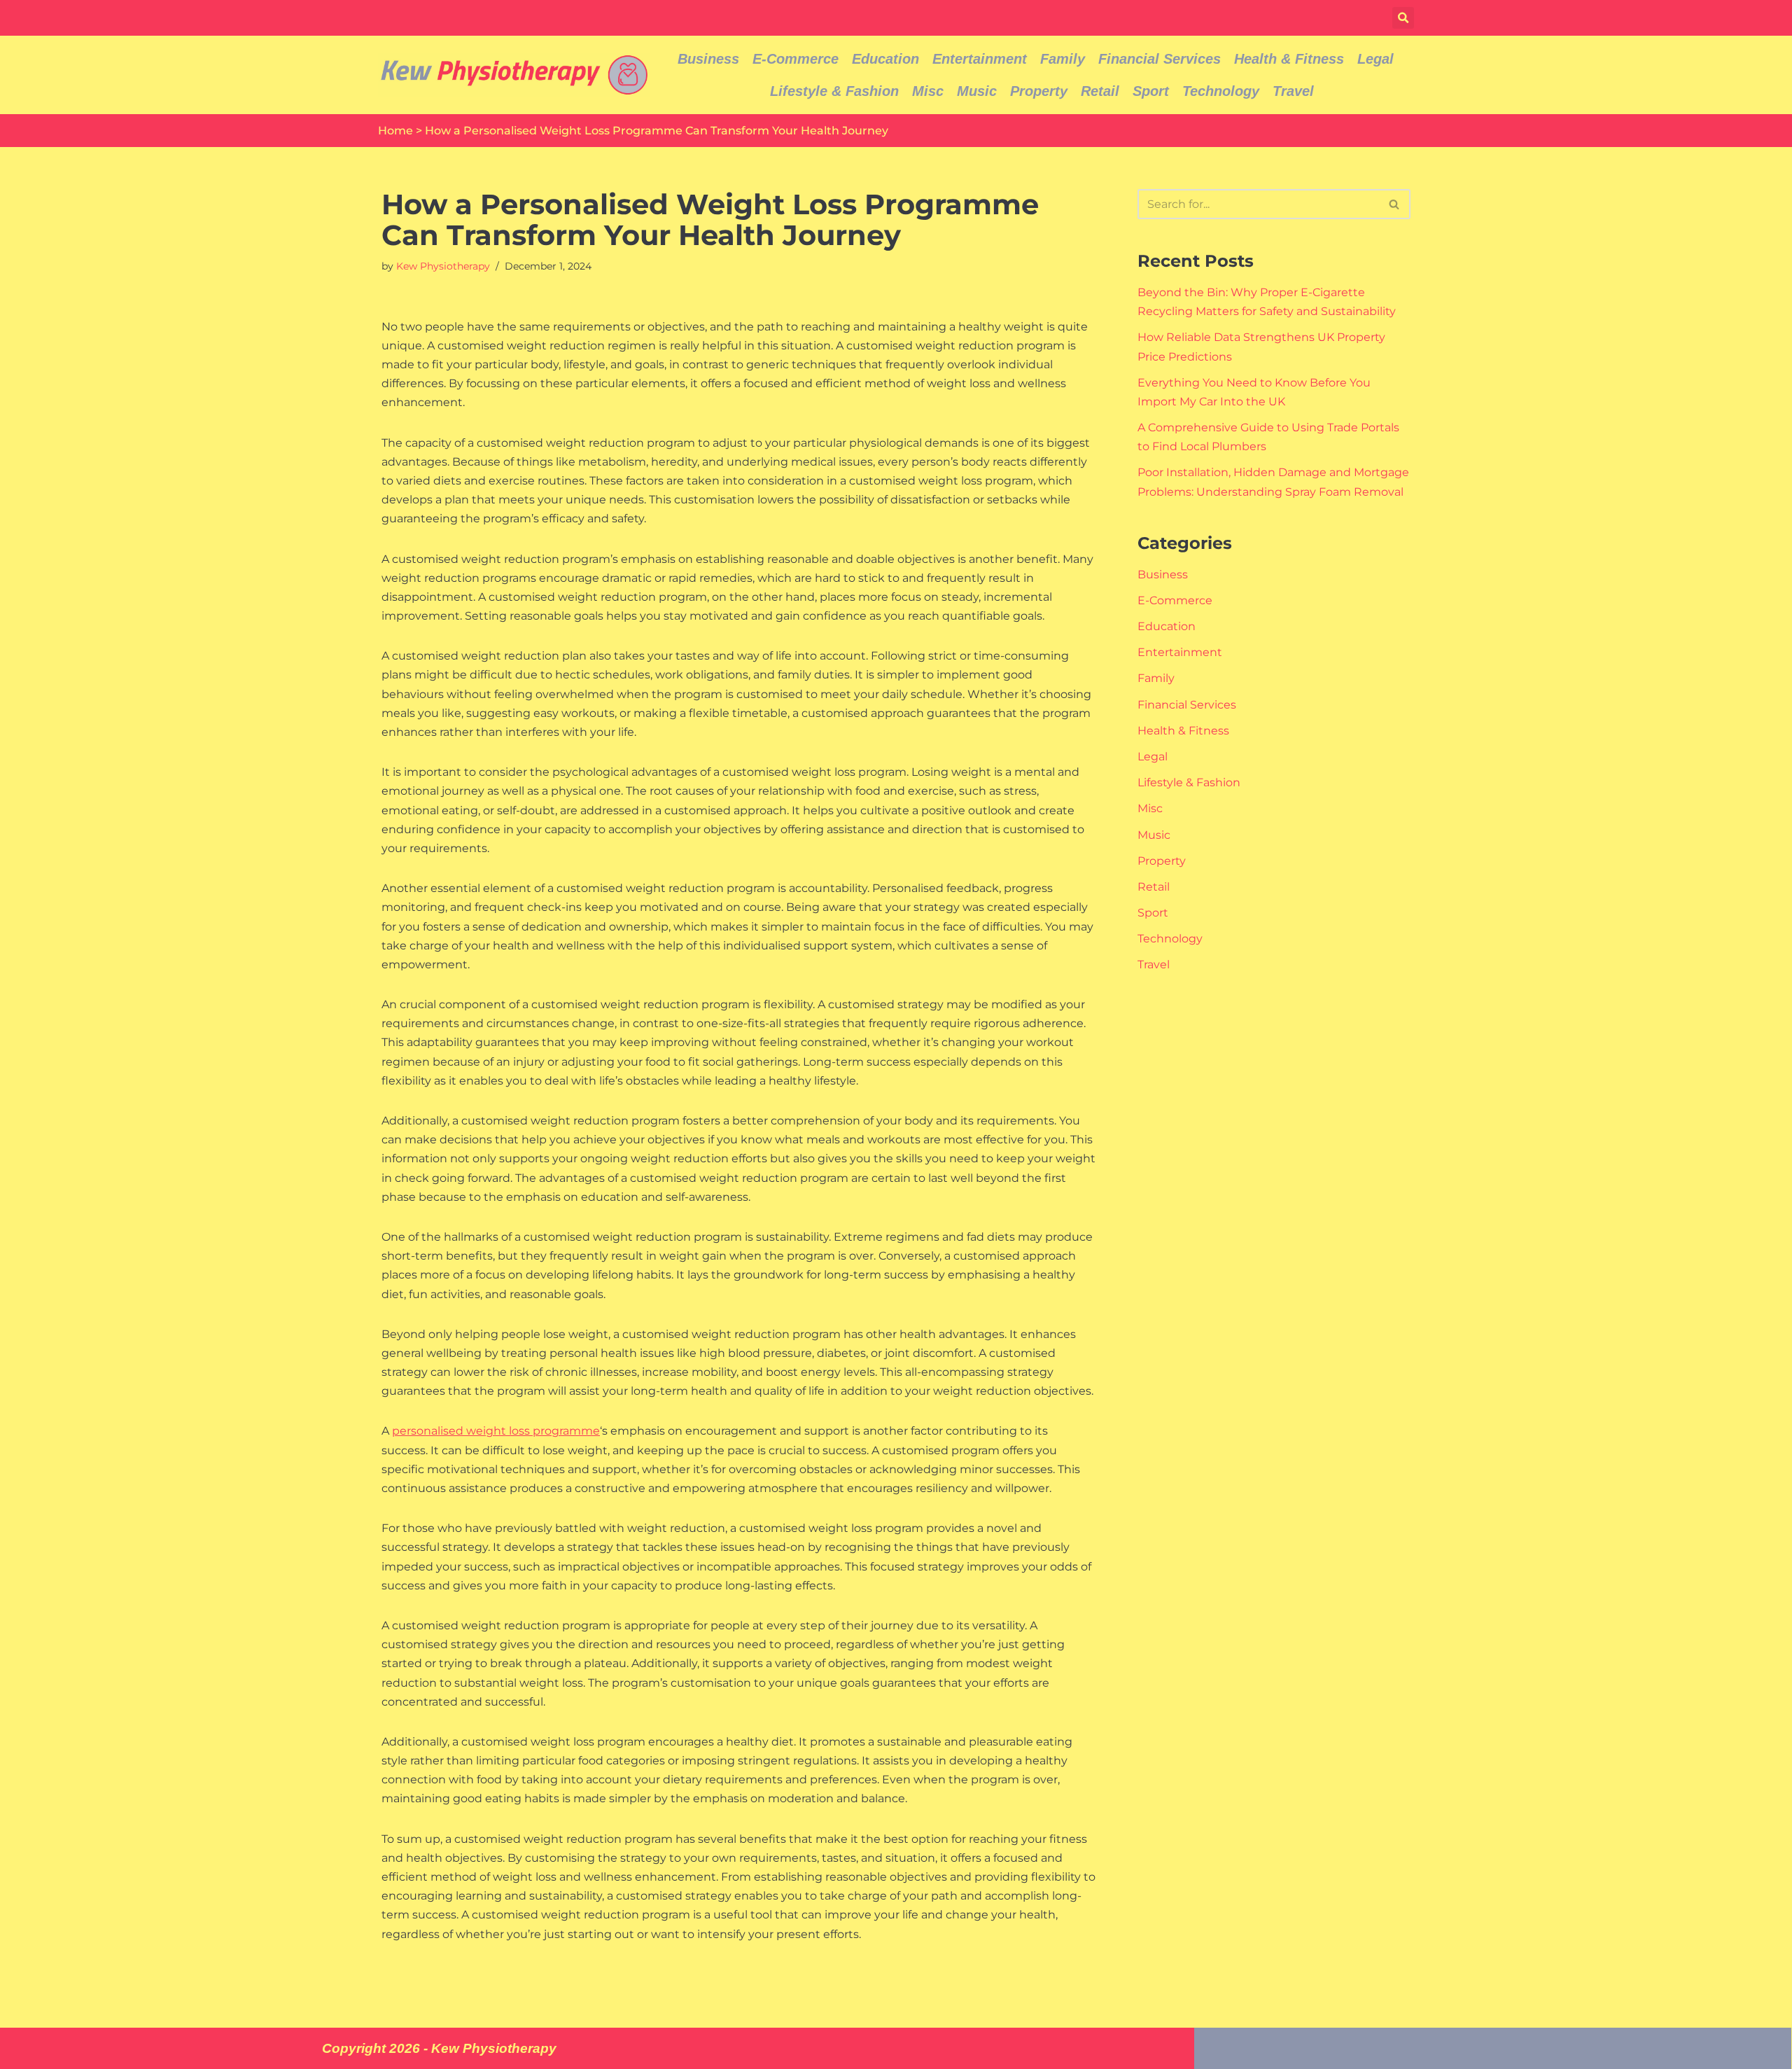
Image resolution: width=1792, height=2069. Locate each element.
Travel (1293, 91)
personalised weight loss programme (496, 1431)
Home (395, 131)
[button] (1403, 18)
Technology (1221, 91)
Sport (1151, 91)
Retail (1100, 91)
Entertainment (980, 59)
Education (885, 59)
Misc (928, 91)
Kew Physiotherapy (443, 266)
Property (1039, 91)
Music (977, 91)
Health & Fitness (1289, 59)
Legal (1375, 59)
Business (708, 59)
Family (1063, 59)
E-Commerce (796, 59)
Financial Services (1160, 59)
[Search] (1395, 204)
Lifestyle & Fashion (834, 91)
